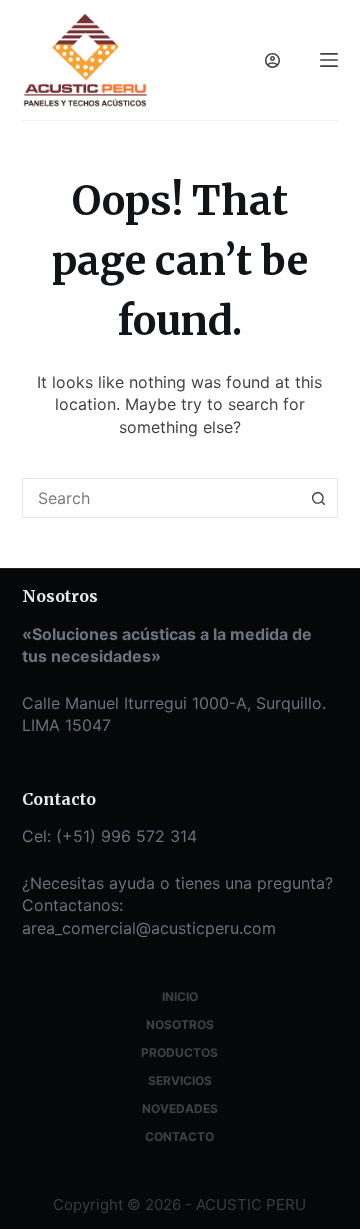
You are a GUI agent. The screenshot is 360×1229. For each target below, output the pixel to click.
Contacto (179, 1136)
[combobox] (161, 498)
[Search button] (318, 498)
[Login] (272, 60)
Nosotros (180, 1024)
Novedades (180, 1108)
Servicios (180, 1080)
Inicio (180, 996)
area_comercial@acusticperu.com (149, 928)
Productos (179, 1052)
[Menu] (329, 60)
